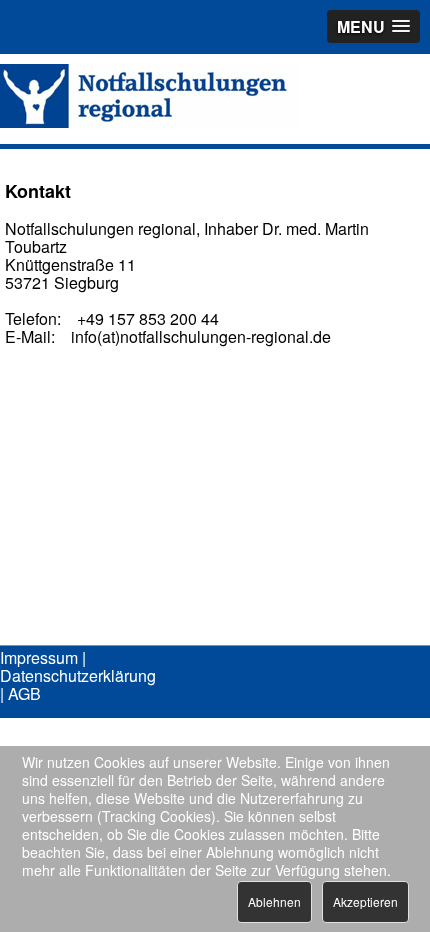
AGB (24, 693)
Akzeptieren (365, 901)
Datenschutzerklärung (78, 675)
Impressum (39, 657)
